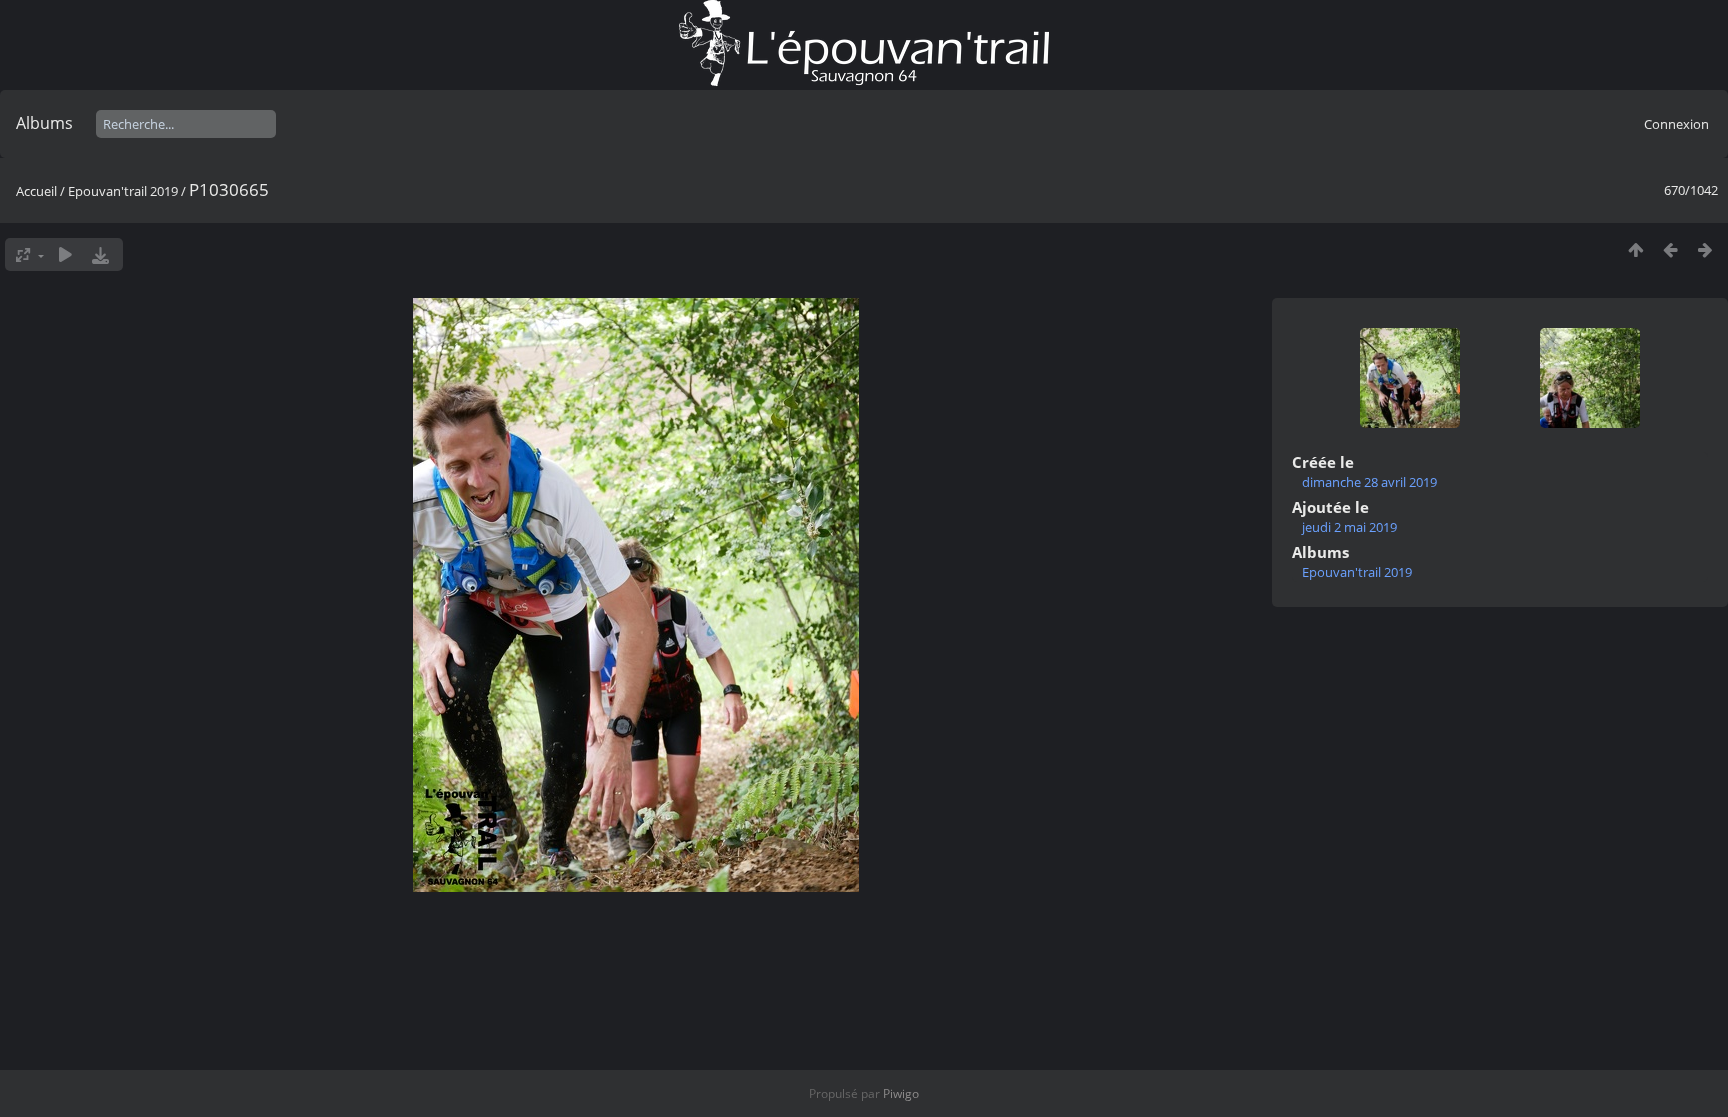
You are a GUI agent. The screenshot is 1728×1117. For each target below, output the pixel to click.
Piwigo (901, 1093)
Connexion (1676, 124)
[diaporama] (65, 254)
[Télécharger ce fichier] (100, 254)
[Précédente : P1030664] (1670, 249)
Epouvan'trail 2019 (123, 191)
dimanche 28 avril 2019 (1369, 482)
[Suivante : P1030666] (1705, 249)
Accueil (36, 191)
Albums (44, 123)
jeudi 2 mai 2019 (1349, 527)
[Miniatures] (1635, 249)
